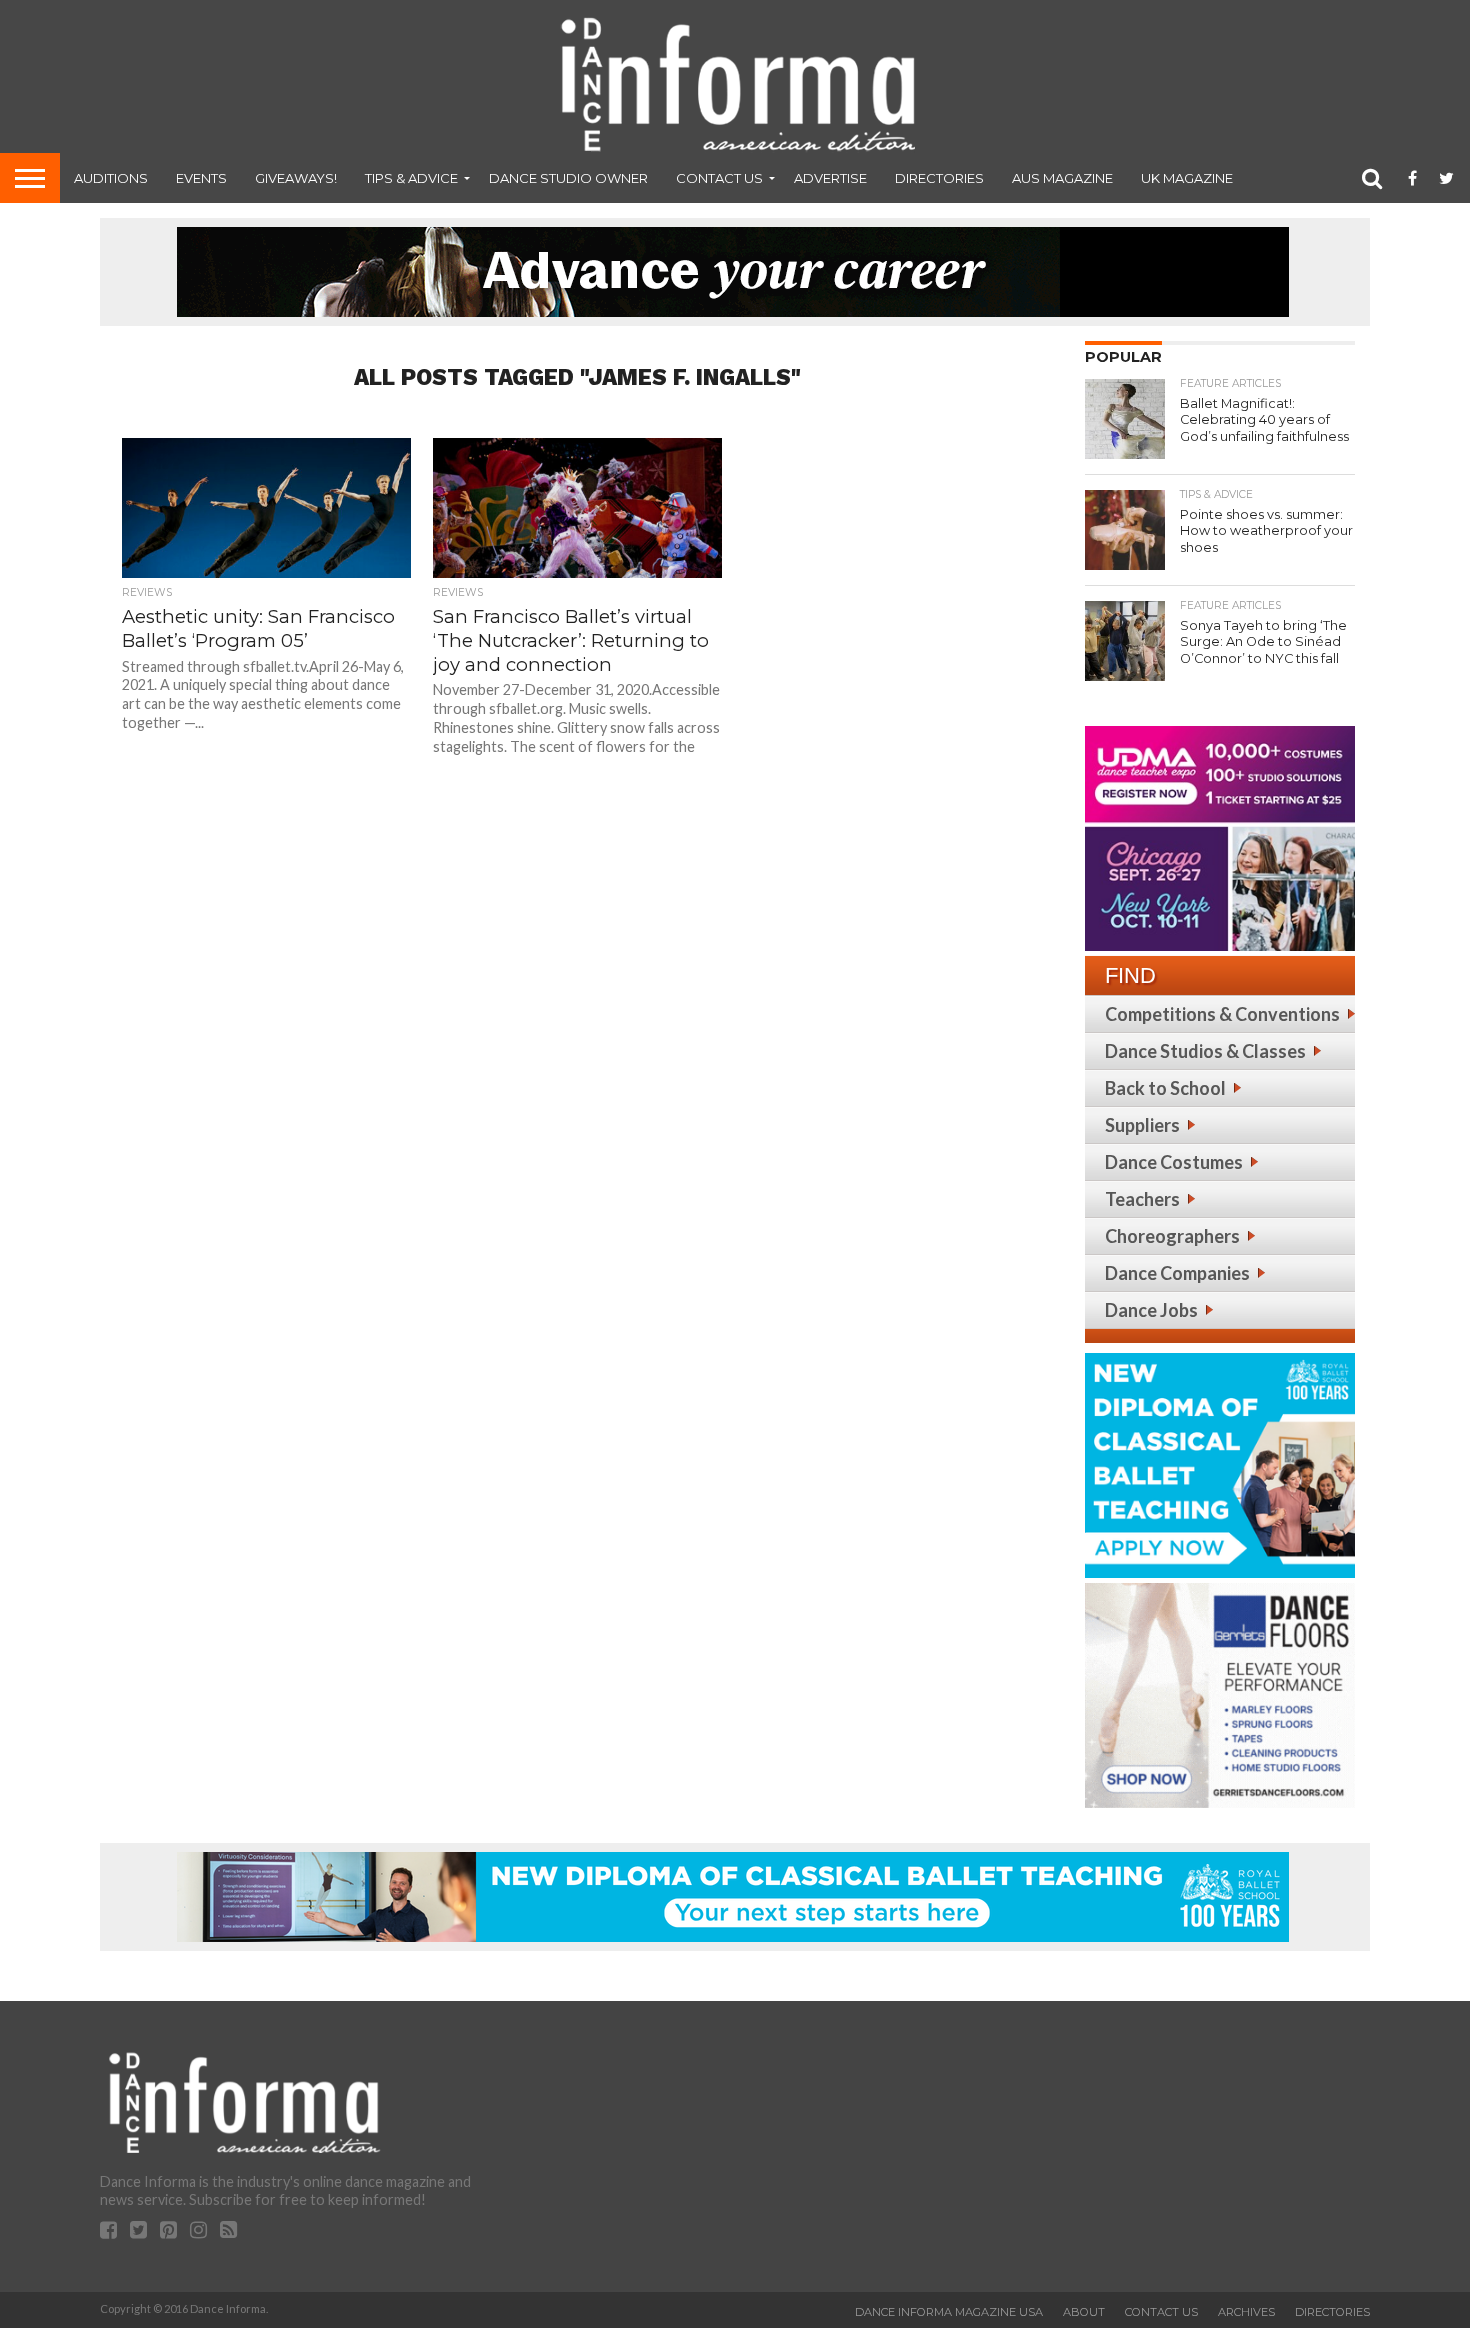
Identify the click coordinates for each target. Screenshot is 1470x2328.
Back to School (1165, 1088)
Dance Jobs (1151, 1310)
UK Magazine (1187, 178)
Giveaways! (296, 178)
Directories (939, 178)
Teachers (1142, 1199)
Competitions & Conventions (1222, 1014)
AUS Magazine (1062, 178)
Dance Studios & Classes (1205, 1051)
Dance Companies (1177, 1273)
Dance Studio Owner (568, 178)
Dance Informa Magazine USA (949, 2312)
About (1084, 2312)
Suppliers (1142, 1125)
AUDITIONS (111, 178)
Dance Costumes (1174, 1162)
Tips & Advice (411, 178)
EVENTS (201, 178)
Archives (1246, 2312)
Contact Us (719, 178)
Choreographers (1172, 1236)
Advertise (830, 178)
